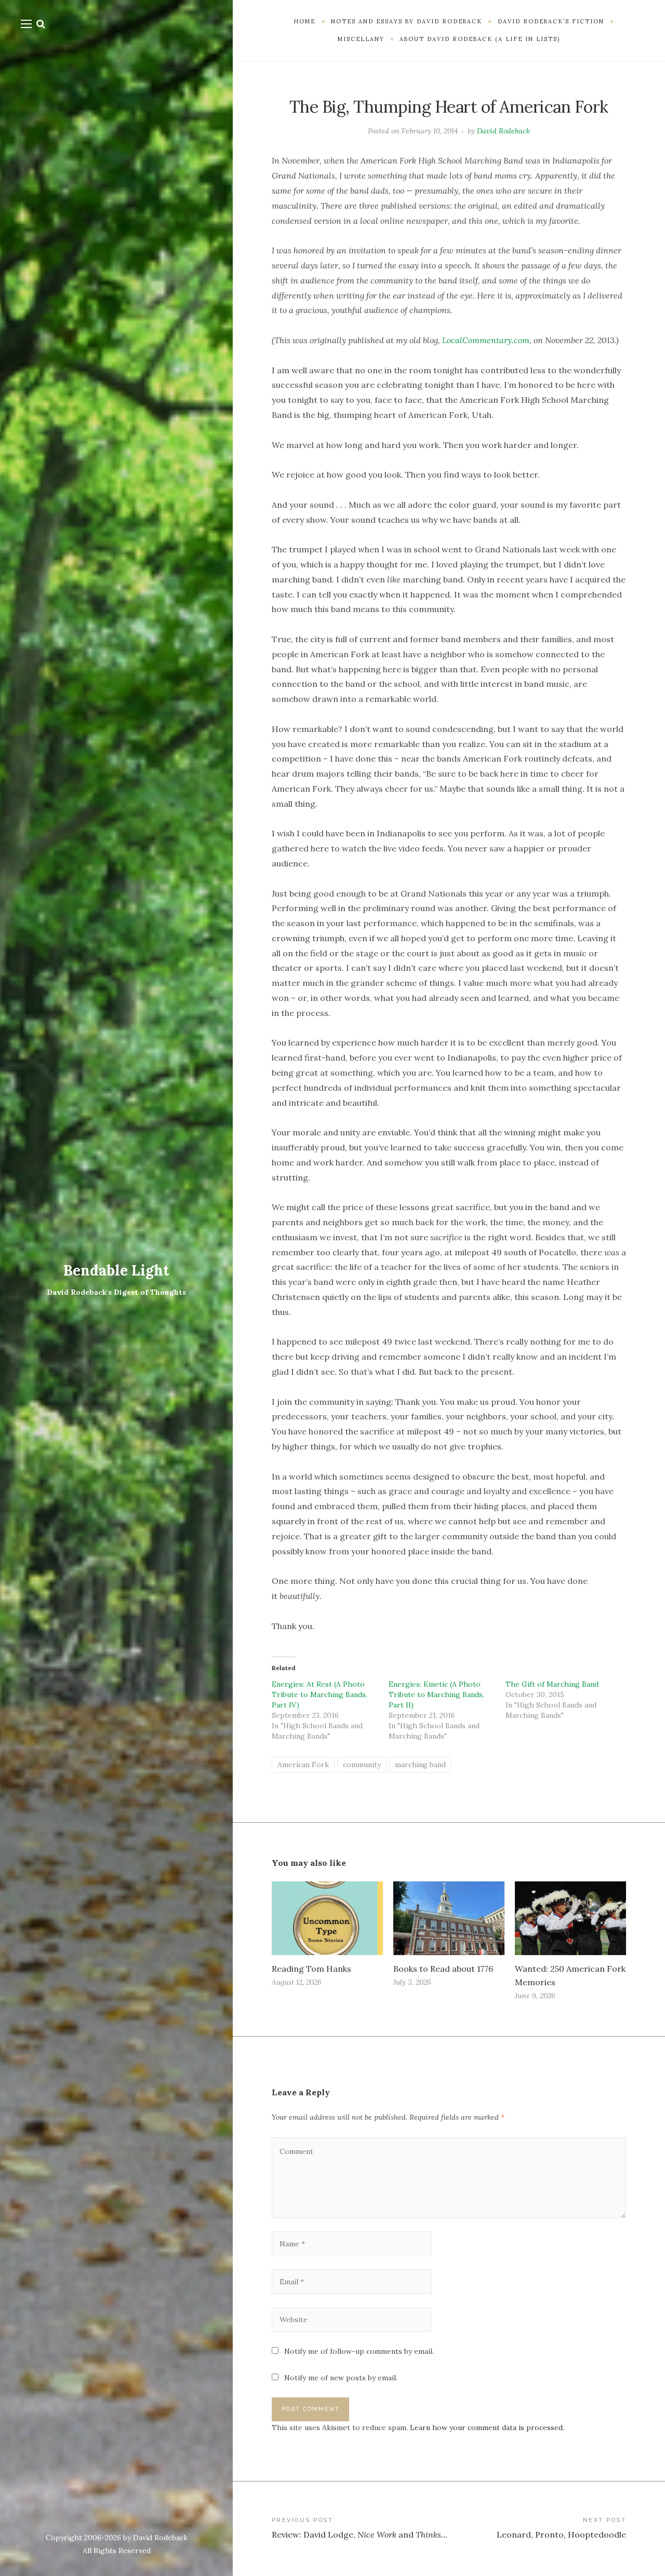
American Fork (303, 1765)
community (362, 1765)
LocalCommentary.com (486, 340)
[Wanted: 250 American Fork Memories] (570, 1918)
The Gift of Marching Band (552, 1684)
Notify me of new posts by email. (341, 2378)
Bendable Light (116, 1270)
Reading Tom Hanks (311, 1969)
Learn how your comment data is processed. (487, 2428)
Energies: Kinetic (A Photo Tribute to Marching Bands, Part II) (436, 1694)
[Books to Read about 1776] (449, 1918)
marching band (420, 1765)
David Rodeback (503, 131)
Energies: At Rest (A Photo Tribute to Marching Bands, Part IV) (320, 1694)
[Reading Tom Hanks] (327, 1918)
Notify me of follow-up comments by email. (359, 2351)
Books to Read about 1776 (443, 1969)
